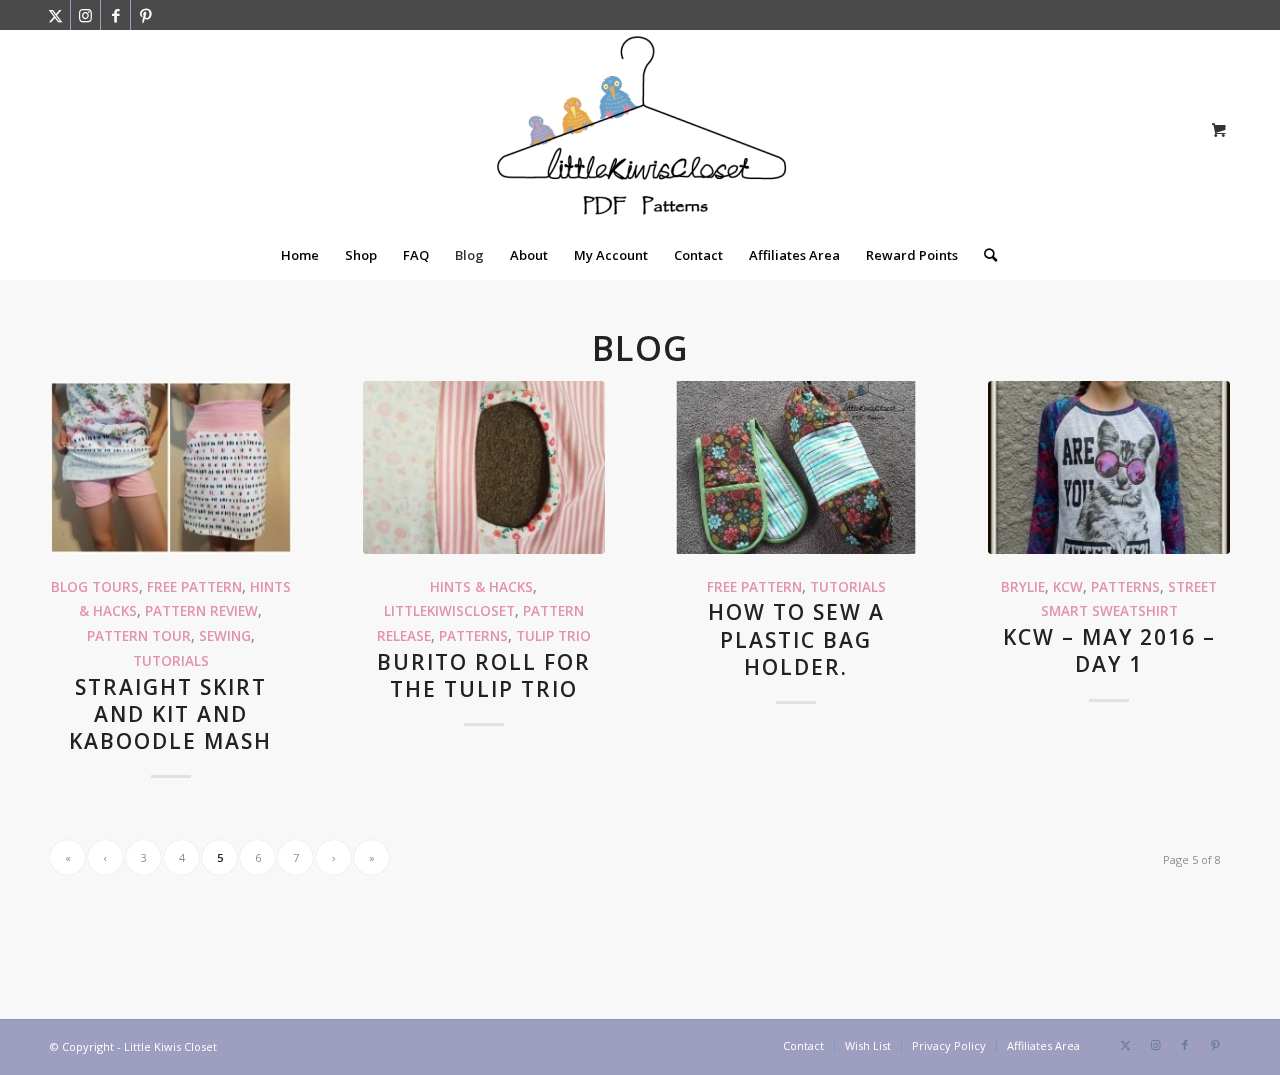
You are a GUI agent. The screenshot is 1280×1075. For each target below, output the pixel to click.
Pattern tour (139, 636)
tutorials (171, 661)
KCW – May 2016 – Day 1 (1109, 650)
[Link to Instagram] (85, 15)
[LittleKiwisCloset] (640, 130)
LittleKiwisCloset (449, 611)
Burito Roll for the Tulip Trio (484, 675)
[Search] (984, 255)
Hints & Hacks (481, 587)
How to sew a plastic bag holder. (796, 639)
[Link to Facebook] (115, 15)
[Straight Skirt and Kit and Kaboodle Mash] (171, 467)
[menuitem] (300, 255)
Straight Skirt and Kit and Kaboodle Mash (170, 714)
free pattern (194, 587)
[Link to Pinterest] (146, 15)
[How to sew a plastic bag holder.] (796, 467)
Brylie (1023, 587)
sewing (225, 636)
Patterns (473, 636)
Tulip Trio (553, 636)
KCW (1068, 587)
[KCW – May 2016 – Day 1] (1109, 467)
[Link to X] (55, 15)
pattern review (201, 611)
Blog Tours (95, 587)
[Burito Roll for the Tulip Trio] (484, 467)
